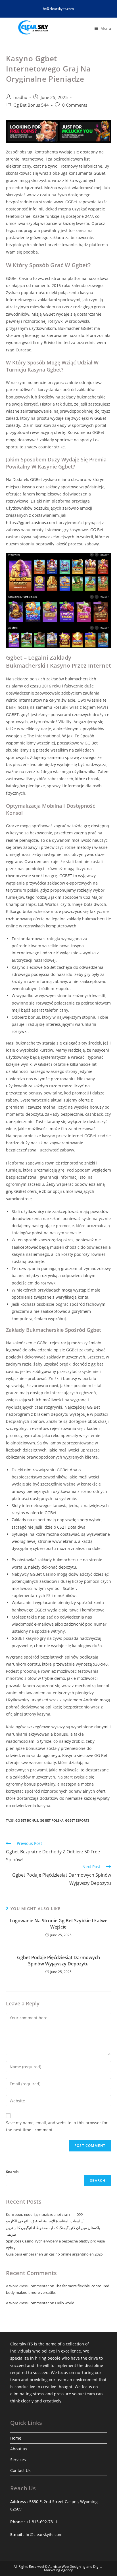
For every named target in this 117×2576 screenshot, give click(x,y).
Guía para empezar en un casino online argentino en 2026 (54, 2254)
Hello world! (65, 2303)
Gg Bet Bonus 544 (31, 105)
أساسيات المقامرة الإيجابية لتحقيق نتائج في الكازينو (45, 2221)
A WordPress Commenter (27, 2303)
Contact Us (20, 2470)
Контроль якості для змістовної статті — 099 (44, 2214)
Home (16, 2438)
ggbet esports (77, 1820)
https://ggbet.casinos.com (31, 523)
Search (12, 2172)
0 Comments (75, 105)
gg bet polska (52, 1820)
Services (18, 2460)
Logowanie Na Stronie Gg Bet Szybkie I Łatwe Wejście (58, 1924)
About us (19, 2449)
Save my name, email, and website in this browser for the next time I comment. (57, 2126)
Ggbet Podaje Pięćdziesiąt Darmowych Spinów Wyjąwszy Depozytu (58, 1961)
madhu (20, 97)
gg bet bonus (27, 1820)
